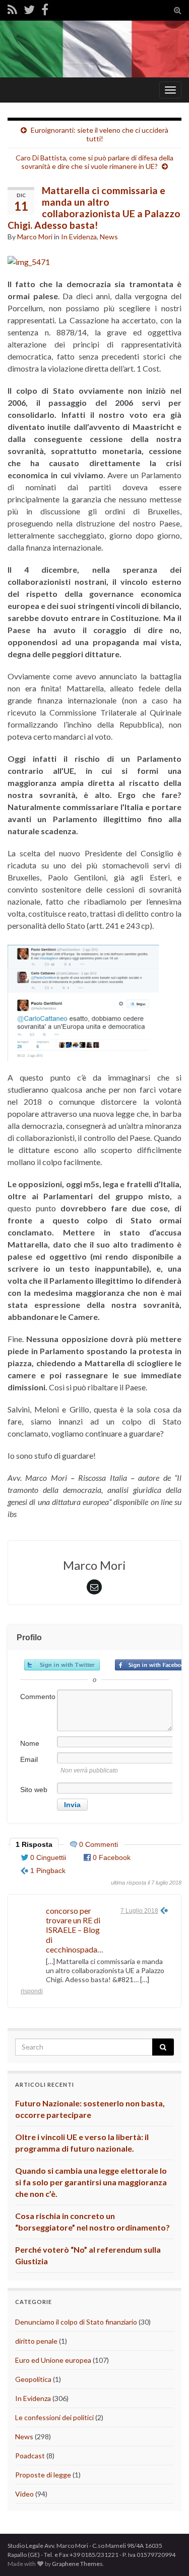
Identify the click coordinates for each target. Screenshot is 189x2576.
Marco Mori (35, 237)
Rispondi (32, 1991)
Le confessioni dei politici (54, 2417)
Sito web (34, 1790)
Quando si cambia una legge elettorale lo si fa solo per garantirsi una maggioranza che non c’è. (91, 2182)
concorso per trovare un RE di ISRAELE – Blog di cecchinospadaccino (81, 1930)
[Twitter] (29, 9)
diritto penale (36, 2341)
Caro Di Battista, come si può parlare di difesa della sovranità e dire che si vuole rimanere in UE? (94, 162)
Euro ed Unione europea (53, 2360)
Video (24, 2494)
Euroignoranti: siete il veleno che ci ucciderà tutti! (100, 134)
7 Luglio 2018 (139, 1911)
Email (29, 1759)
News (109, 237)
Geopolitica (33, 2379)
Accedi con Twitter (62, 1665)
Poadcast (30, 2456)
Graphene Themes (77, 2564)
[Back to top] (166, 2553)
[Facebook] (45, 9)
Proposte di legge (43, 2475)
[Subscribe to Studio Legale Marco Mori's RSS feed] (12, 9)
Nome (30, 1743)
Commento (38, 1697)
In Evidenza (79, 237)
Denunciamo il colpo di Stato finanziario (76, 2322)
